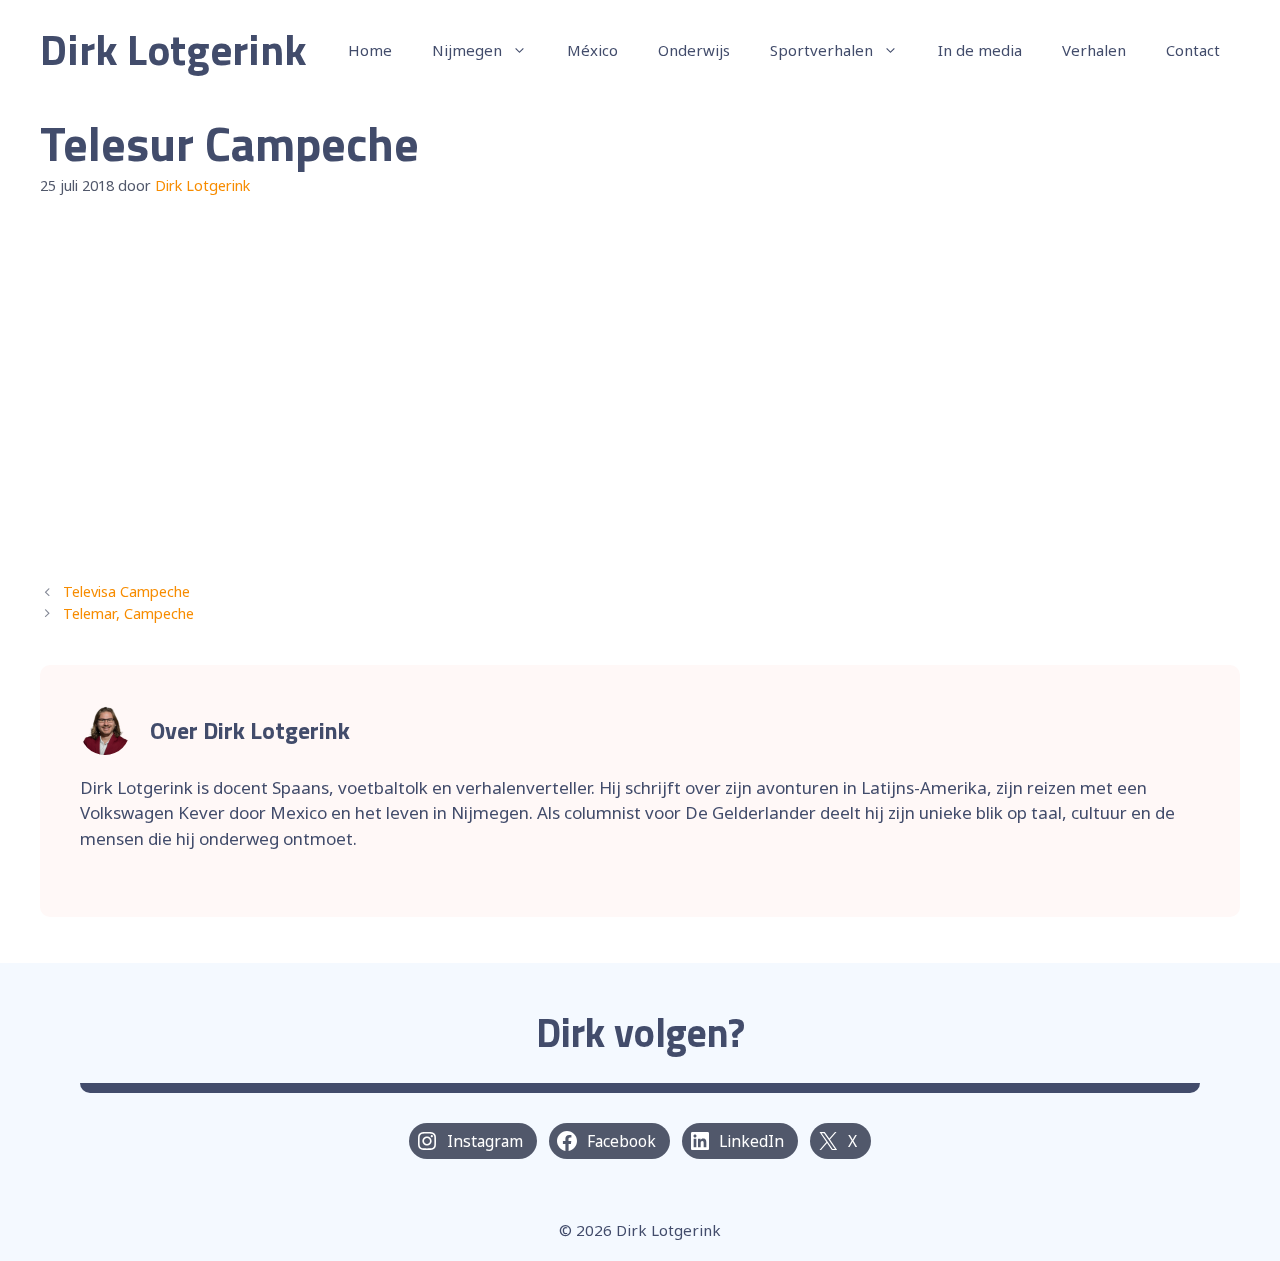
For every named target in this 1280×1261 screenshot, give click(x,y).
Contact (1193, 50)
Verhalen (1094, 50)
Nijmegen (467, 50)
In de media (980, 50)
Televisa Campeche (126, 591)
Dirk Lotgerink (173, 49)
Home (370, 50)
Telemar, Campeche (128, 613)
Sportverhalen (821, 50)
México (592, 50)
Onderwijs (694, 50)
